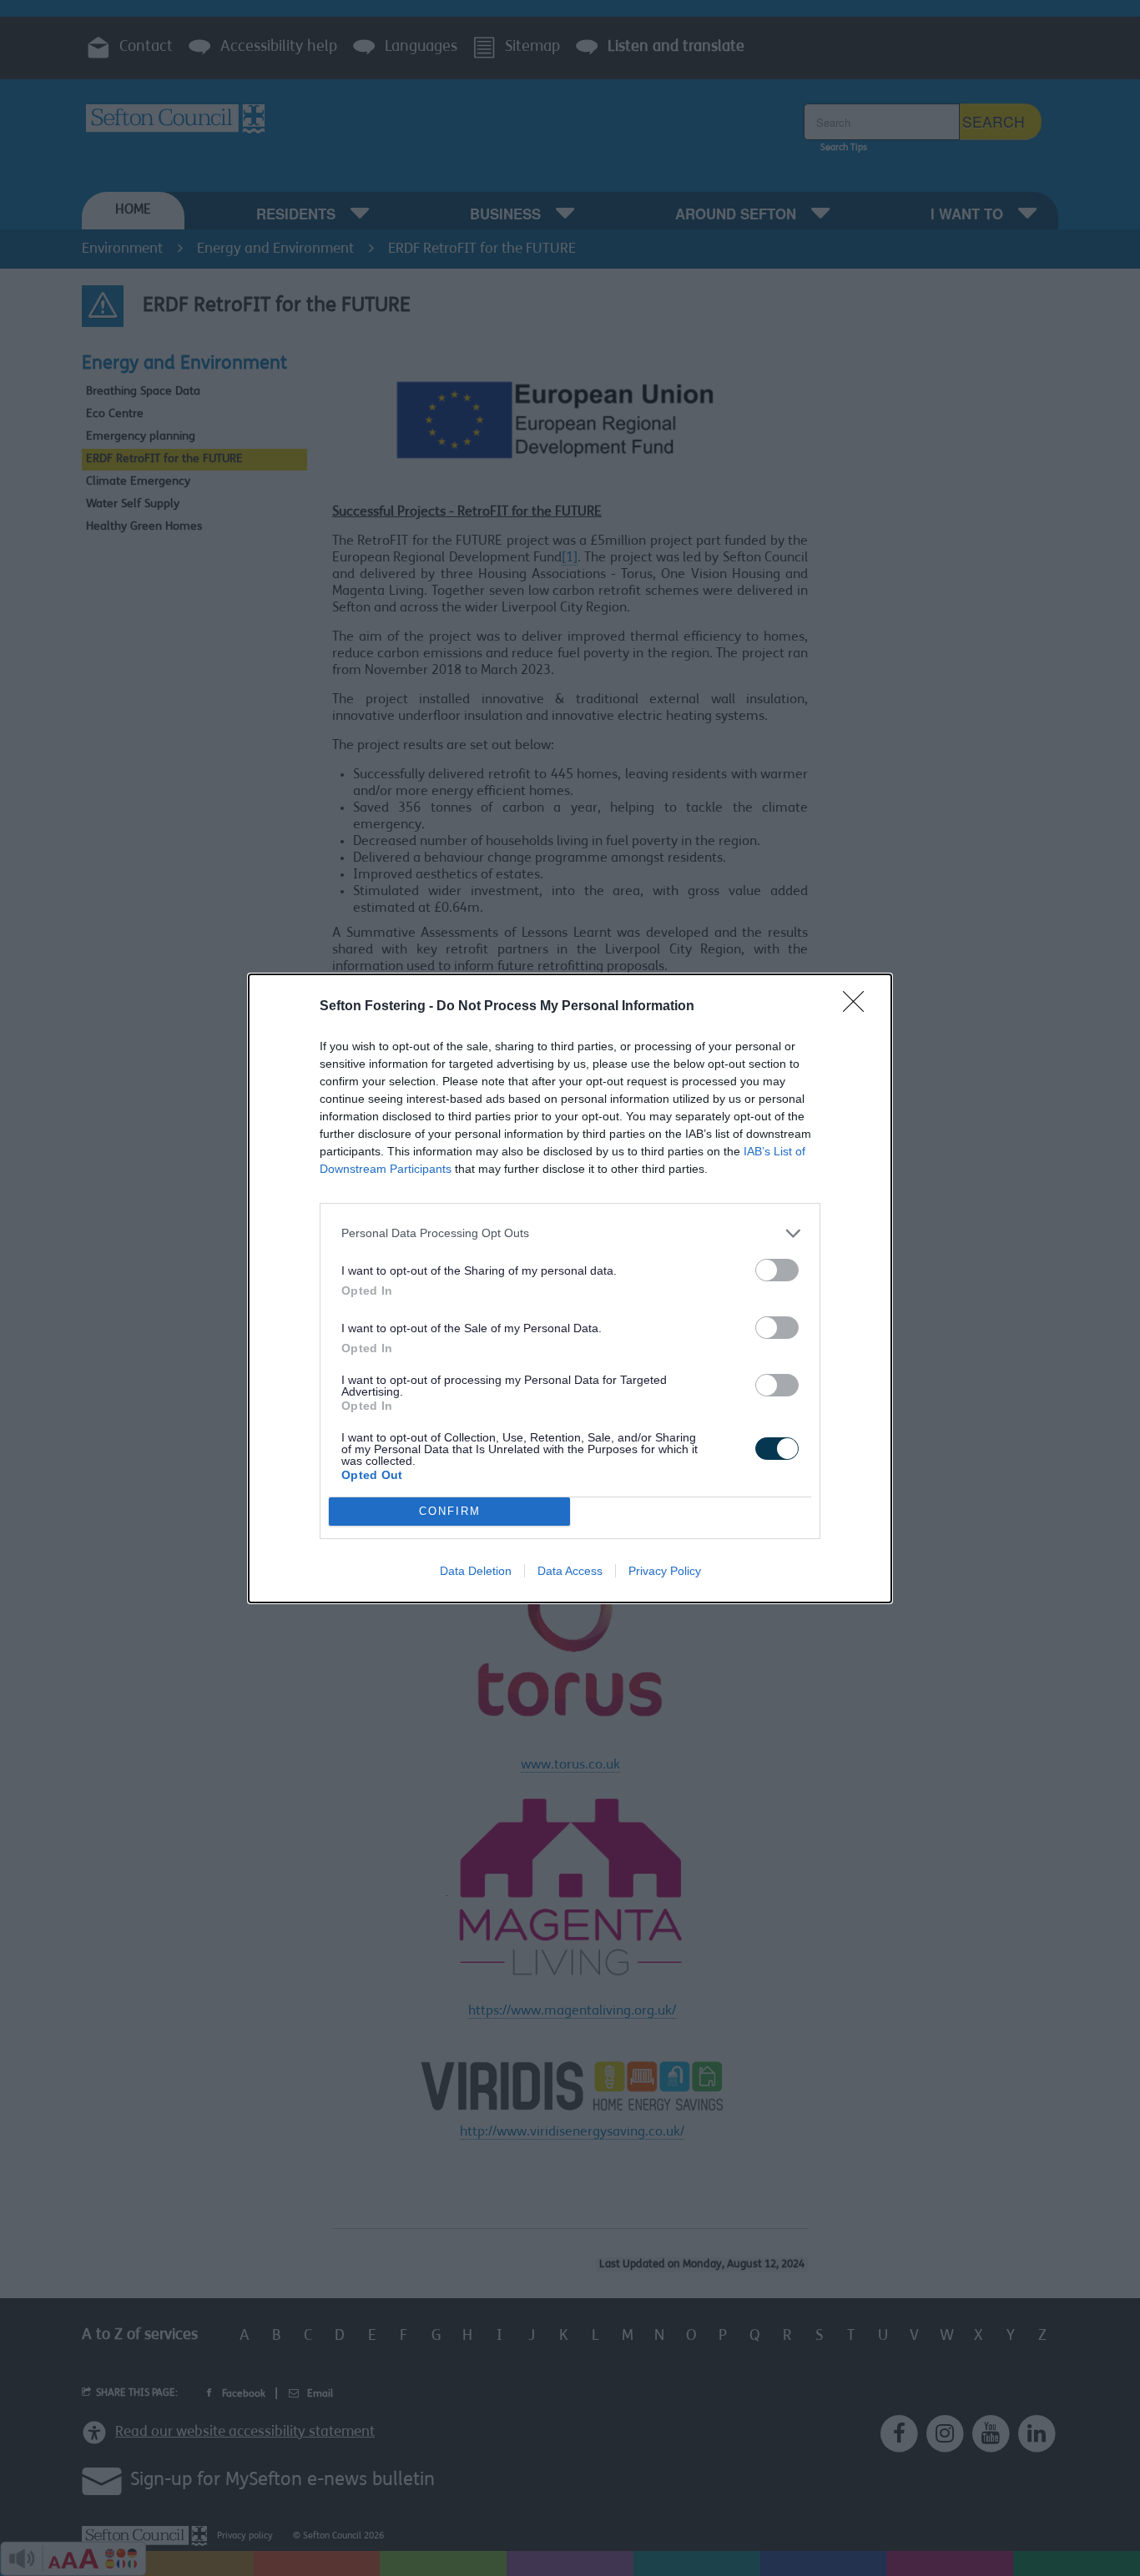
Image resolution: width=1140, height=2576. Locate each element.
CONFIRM (450, 1511)
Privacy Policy (665, 1571)
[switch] (777, 1270)
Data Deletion (476, 1571)
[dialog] (570, 1288)
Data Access (570, 1571)
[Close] (859, 1007)
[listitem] (570, 1233)
